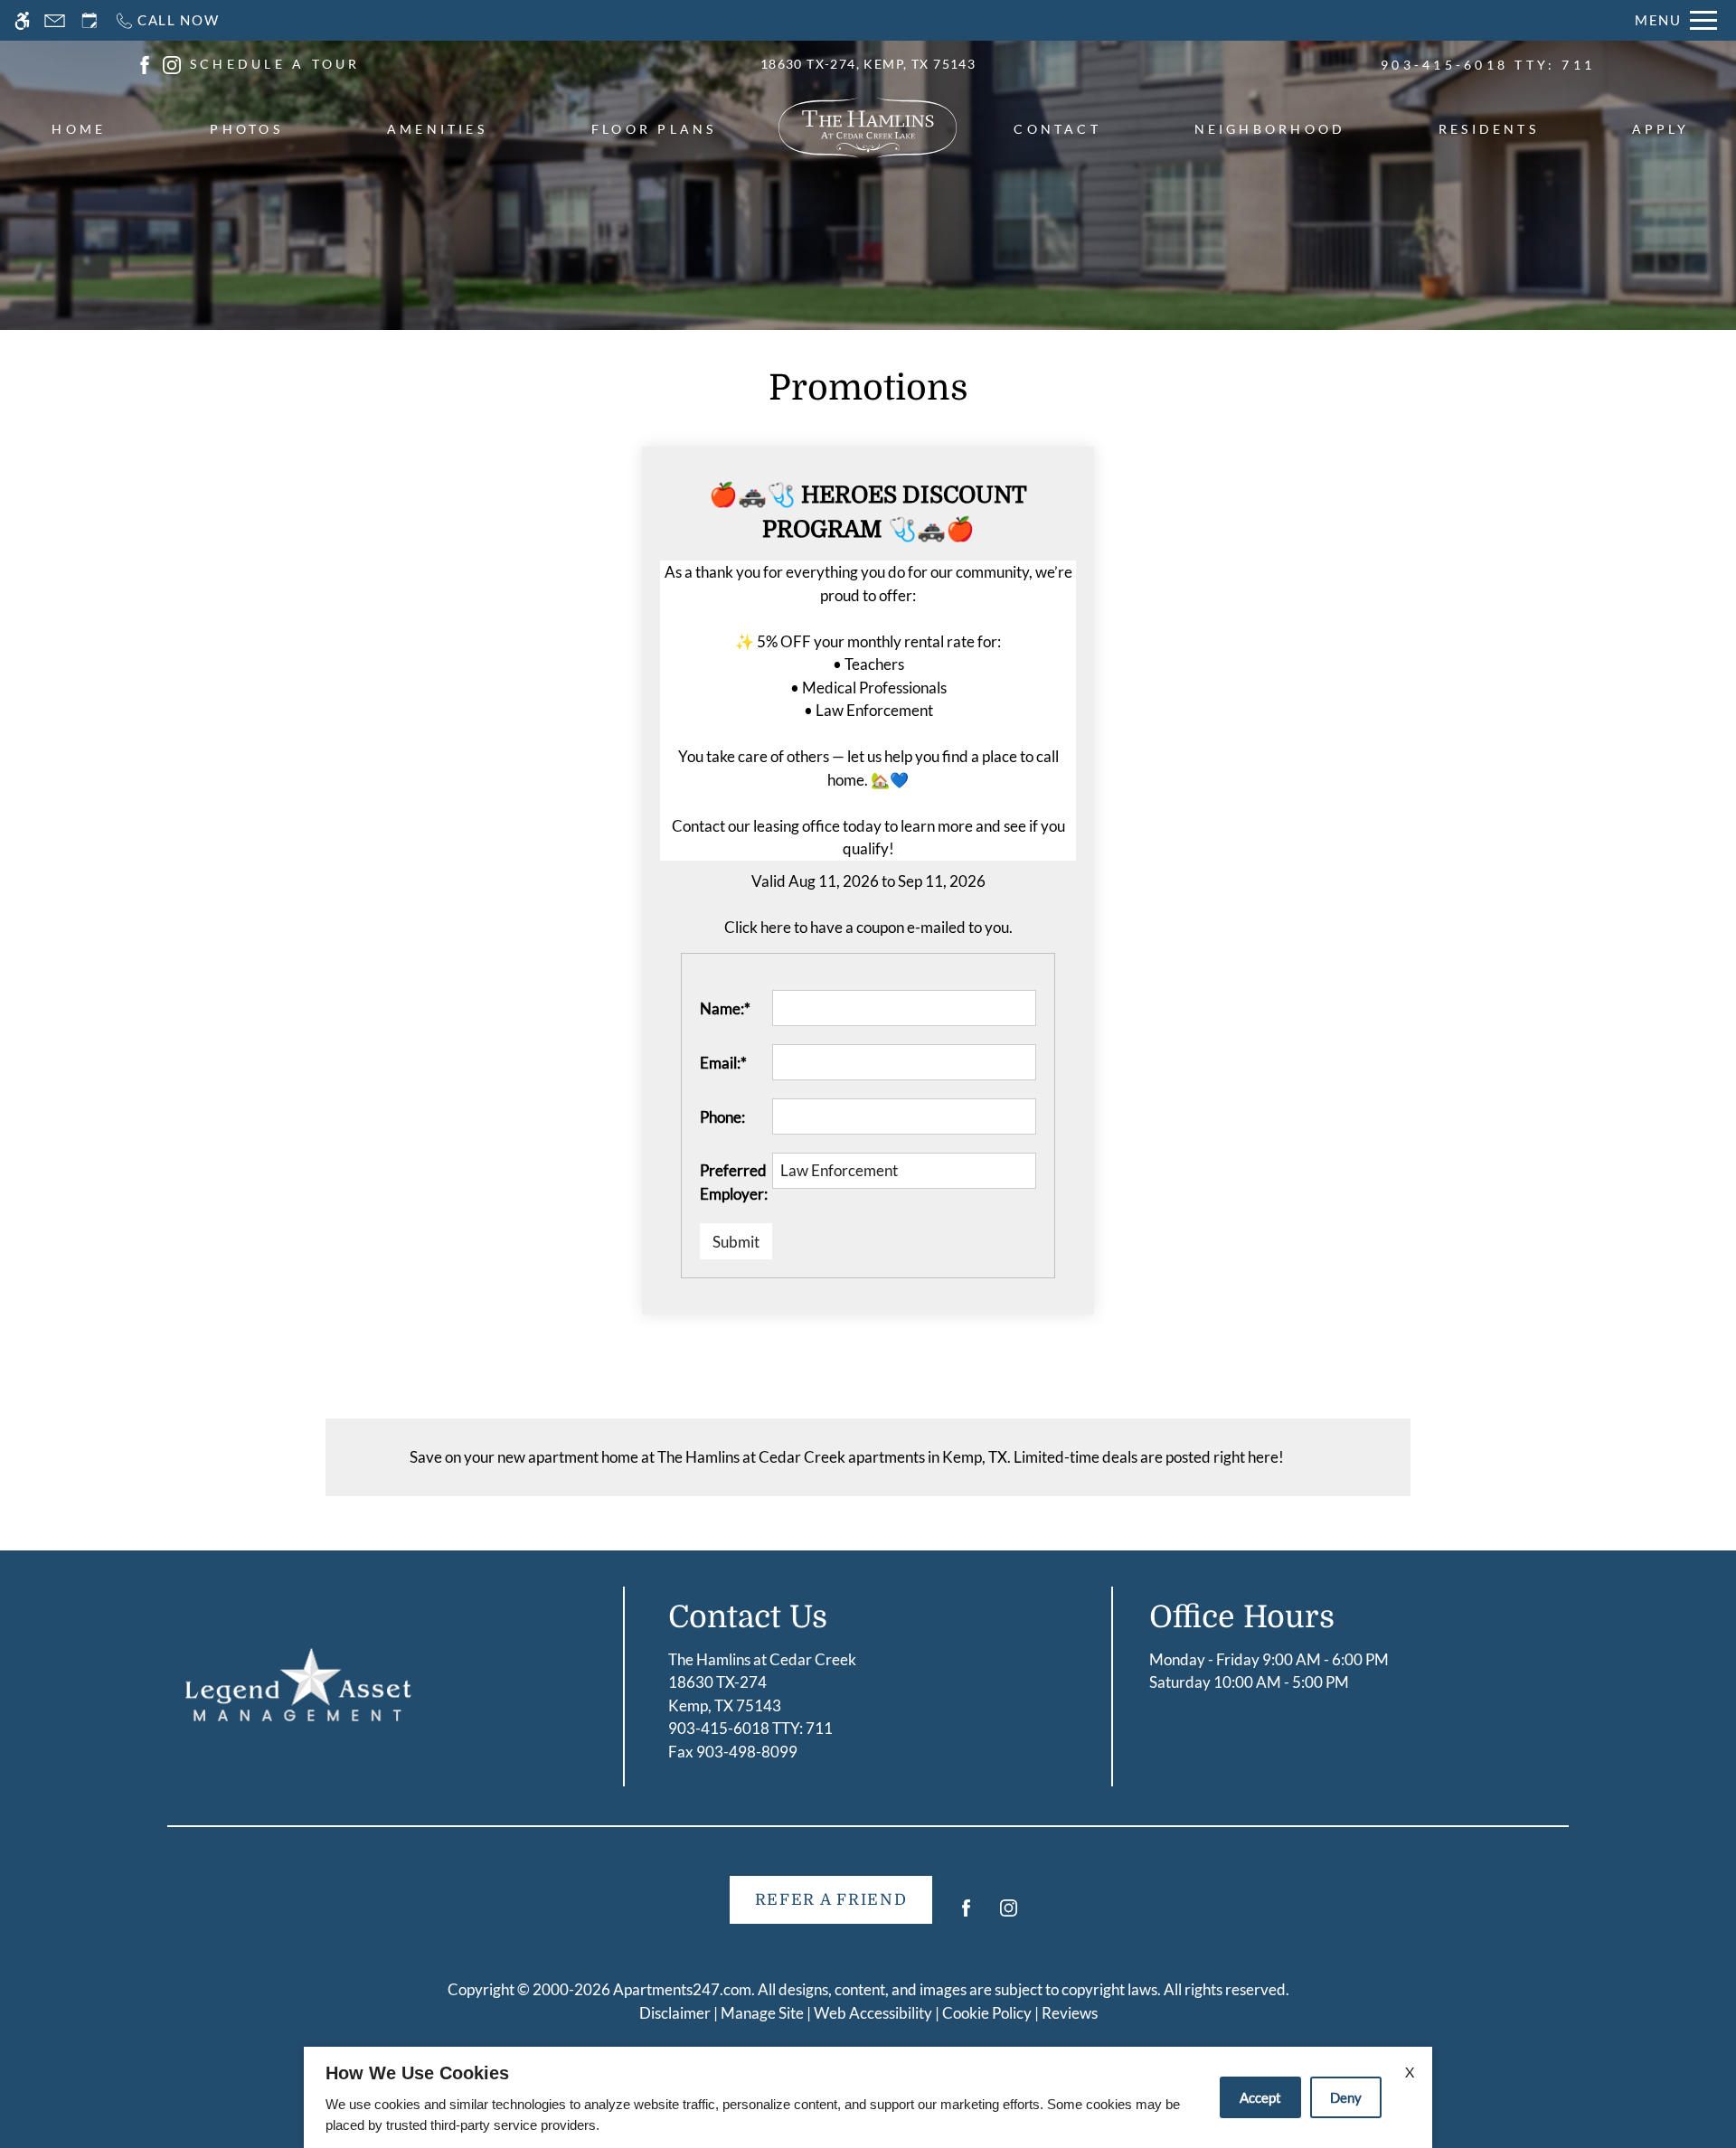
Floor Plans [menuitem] (654, 129)
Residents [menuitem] (1489, 129)
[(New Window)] (145, 63)
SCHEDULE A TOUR (275, 64)
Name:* (725, 1008)
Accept (1260, 2097)
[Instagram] (1009, 1915)
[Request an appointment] (90, 20)
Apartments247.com (682, 1989)
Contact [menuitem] (1057, 129)
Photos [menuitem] (246, 129)
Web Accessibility (873, 2013)
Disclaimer (675, 2013)
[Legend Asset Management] (298, 1684)
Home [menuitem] (79, 129)
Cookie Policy (987, 2013)
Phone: (722, 1117)
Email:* (723, 1063)
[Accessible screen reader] (22, 20)
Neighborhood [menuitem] (1270, 129)
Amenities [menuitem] (437, 129)
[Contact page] (55, 20)
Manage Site (762, 2013)
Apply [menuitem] (1661, 129)
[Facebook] (966, 1915)
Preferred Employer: (734, 1182)
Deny (1346, 2097)
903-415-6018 (1488, 65)
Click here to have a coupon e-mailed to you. (868, 927)
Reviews (1070, 2013)
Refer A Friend (831, 1900)
